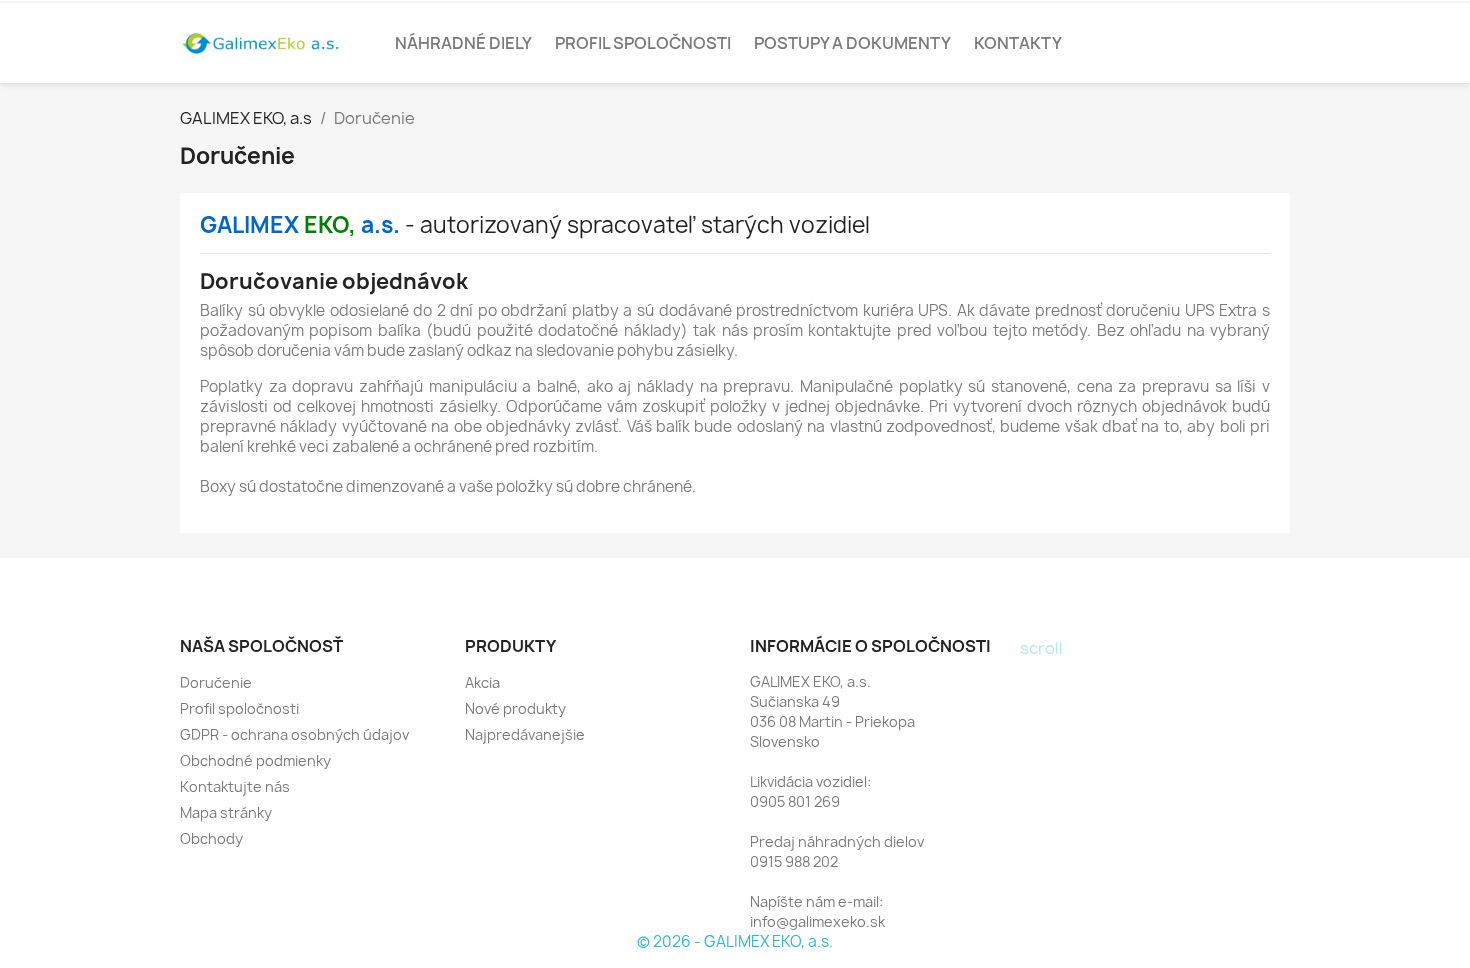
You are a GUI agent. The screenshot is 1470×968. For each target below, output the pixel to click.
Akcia (482, 682)
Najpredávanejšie (525, 734)
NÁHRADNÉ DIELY (463, 43)
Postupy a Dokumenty (852, 43)
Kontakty (1018, 43)
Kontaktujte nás (235, 786)
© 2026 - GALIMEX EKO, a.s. (735, 941)
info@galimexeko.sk (817, 921)
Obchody (211, 838)
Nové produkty (515, 708)
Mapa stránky (226, 812)
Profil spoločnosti (643, 43)
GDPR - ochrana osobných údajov (294, 734)
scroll (1041, 648)
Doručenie (216, 682)
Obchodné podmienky (255, 760)
